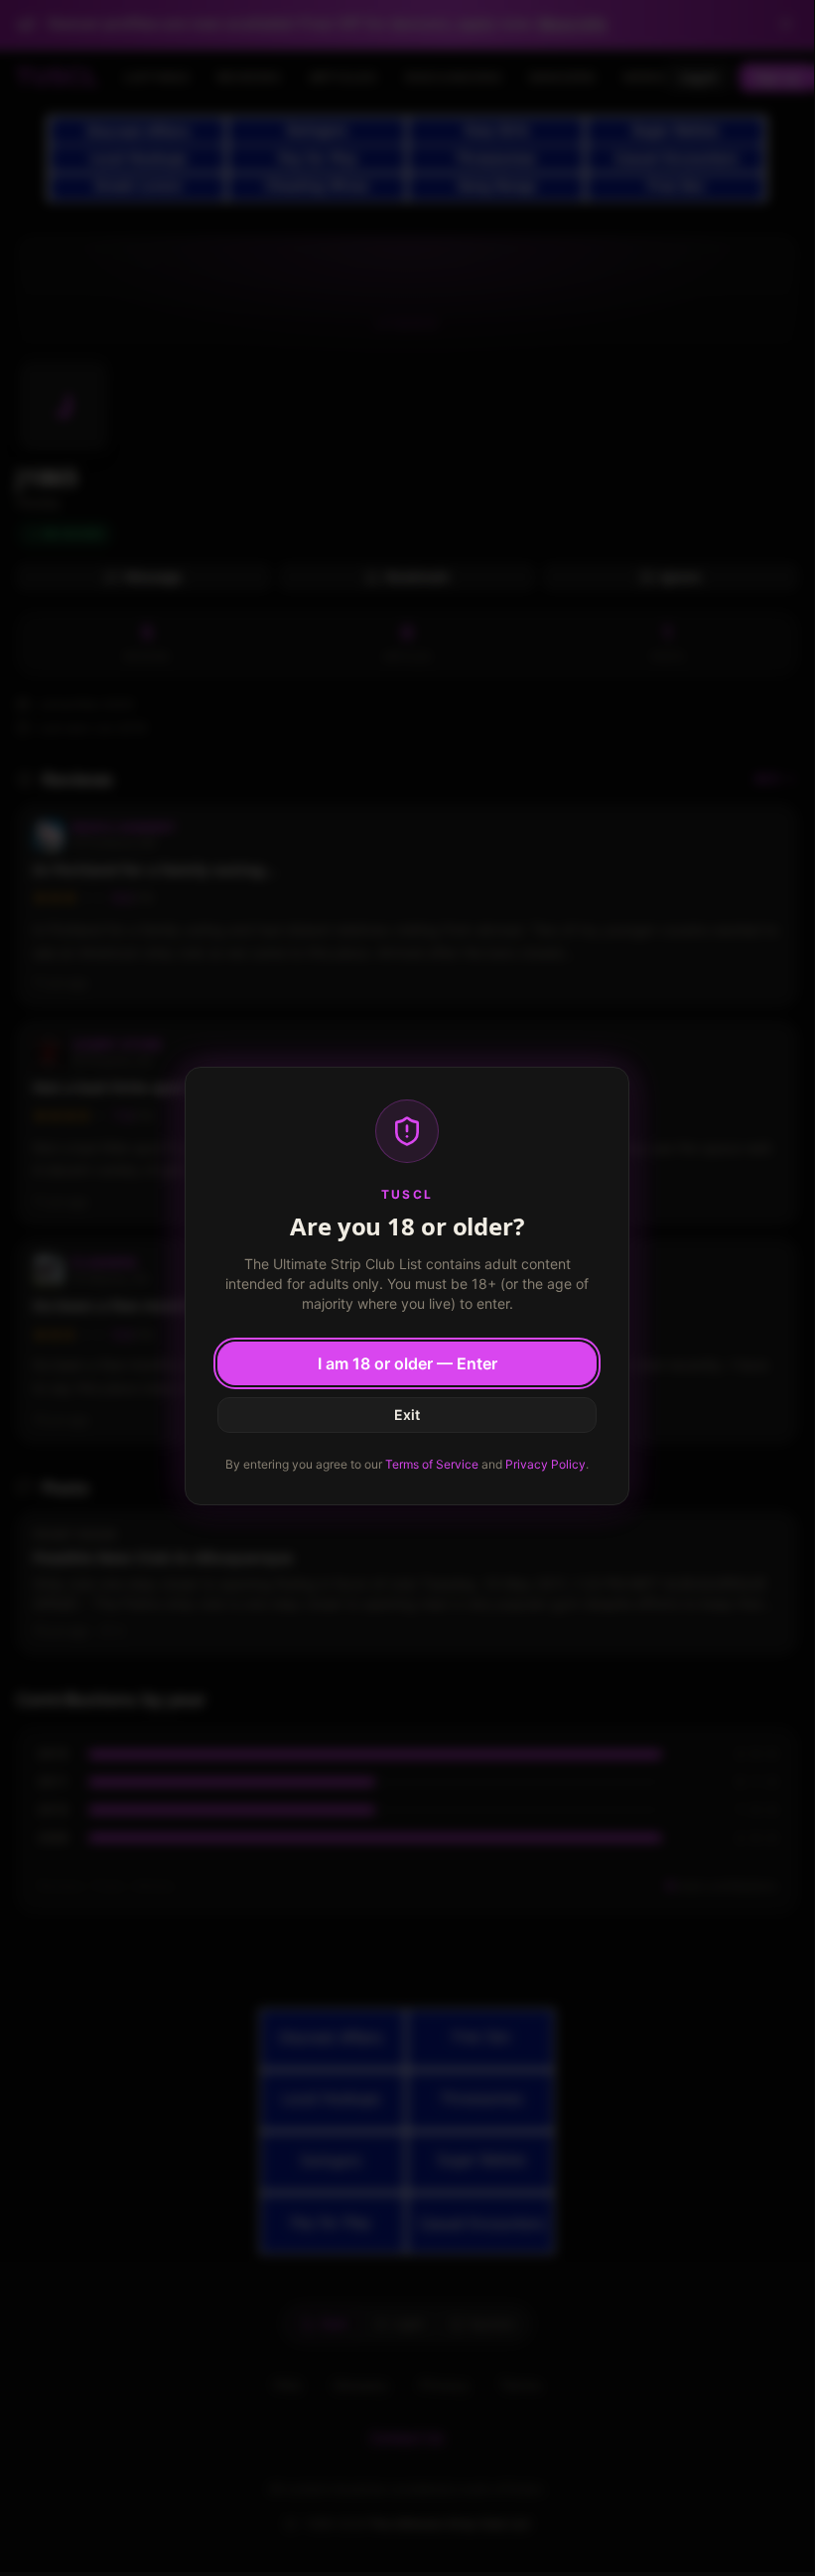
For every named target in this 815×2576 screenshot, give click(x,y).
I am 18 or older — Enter (407, 1363)
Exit (407, 1415)
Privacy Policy (545, 1464)
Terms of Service (432, 1464)
